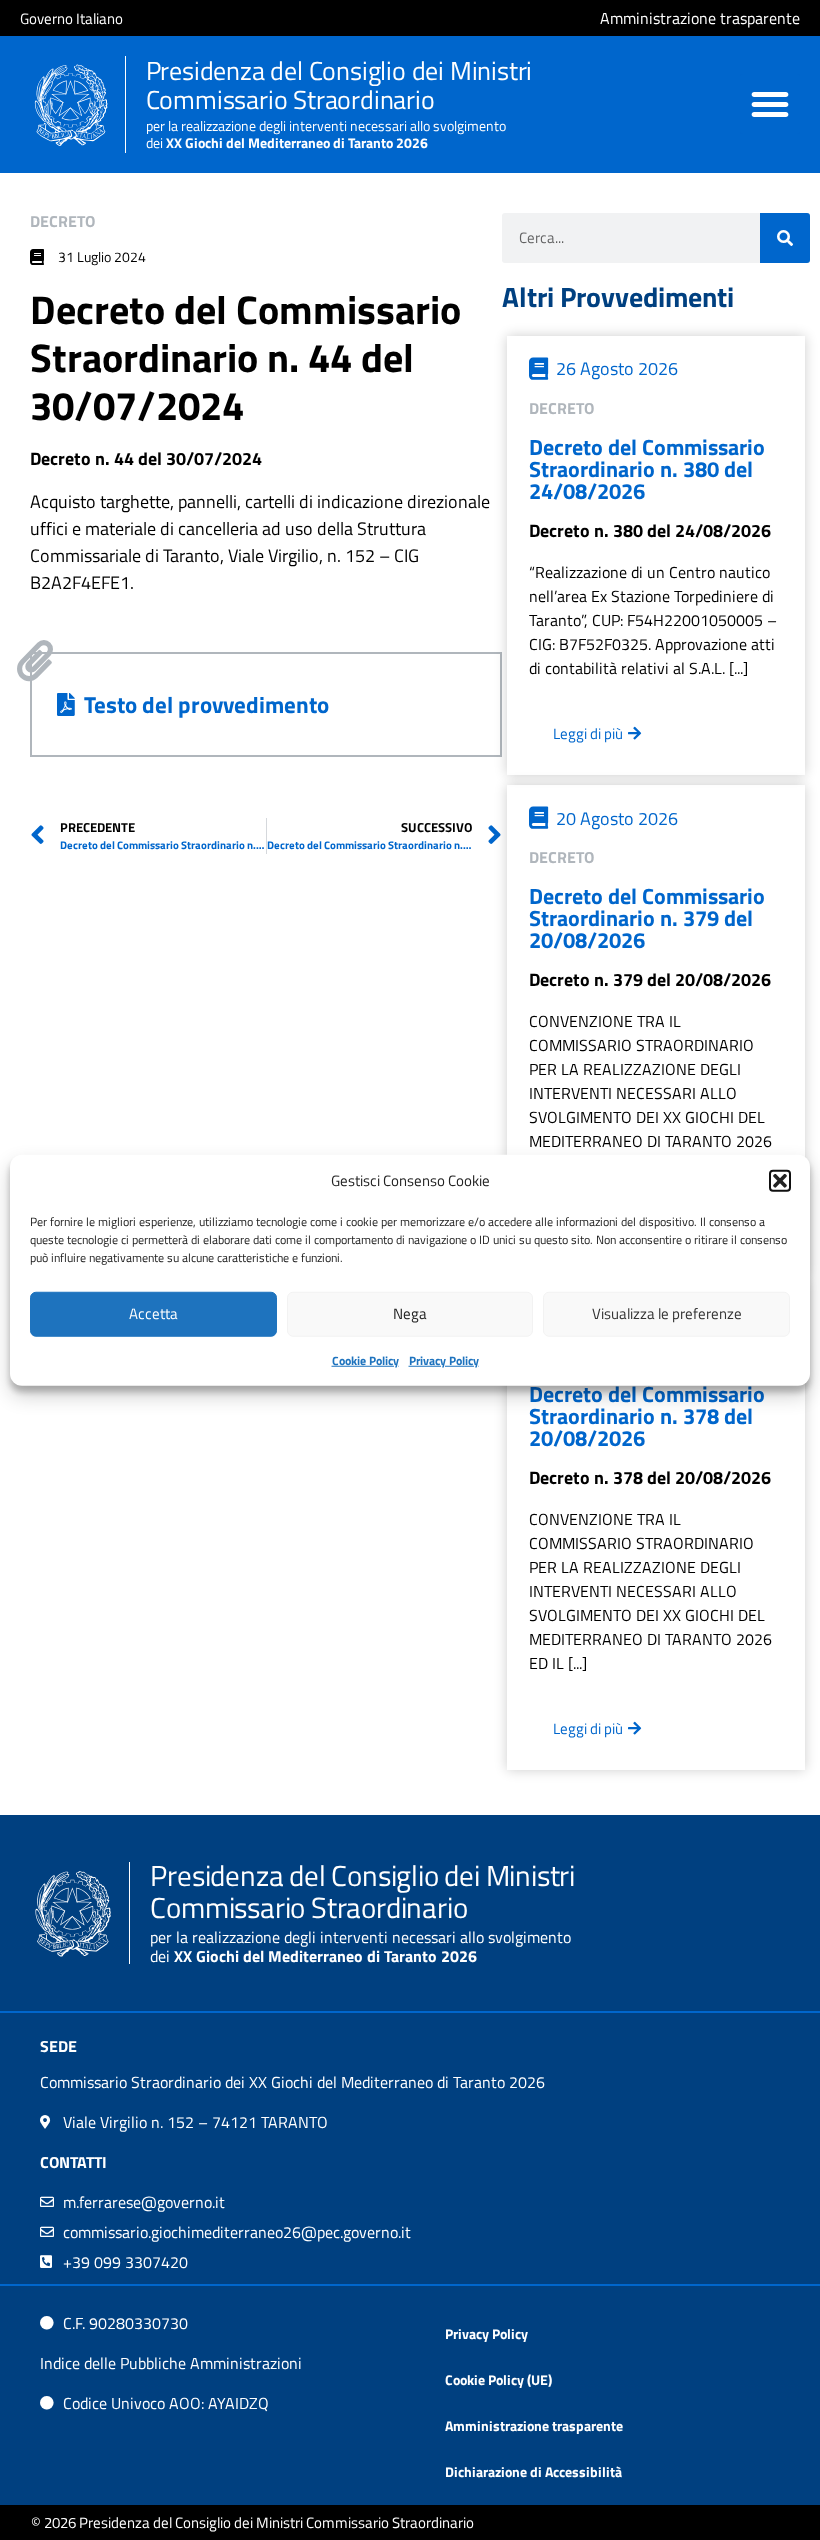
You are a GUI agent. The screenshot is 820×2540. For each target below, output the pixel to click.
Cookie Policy (365, 1359)
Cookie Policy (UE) (498, 2379)
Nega (410, 1313)
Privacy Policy (444, 1359)
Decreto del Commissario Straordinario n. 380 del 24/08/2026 (647, 469)
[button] (780, 1181)
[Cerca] (785, 238)
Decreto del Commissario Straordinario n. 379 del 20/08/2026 (647, 918)
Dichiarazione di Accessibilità (533, 2471)
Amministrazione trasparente (534, 2425)
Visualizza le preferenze (667, 1313)
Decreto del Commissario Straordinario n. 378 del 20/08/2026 (647, 1416)
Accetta (153, 1313)
